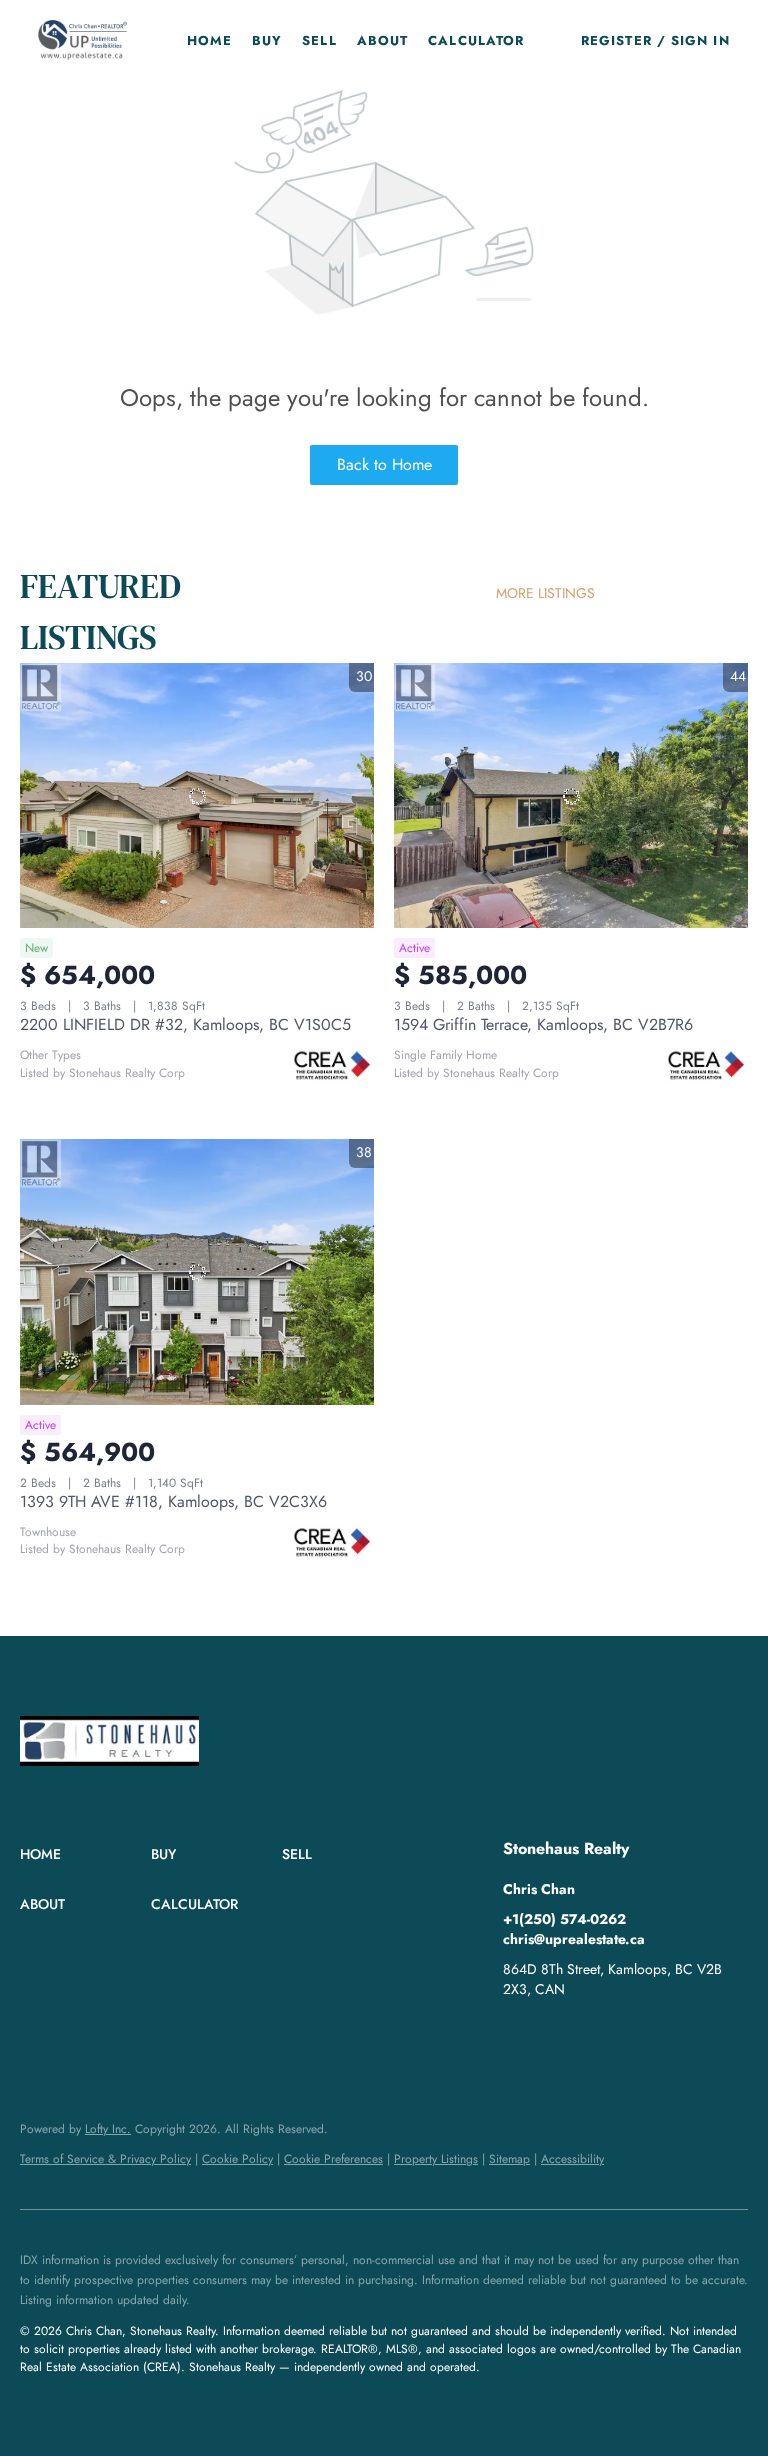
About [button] (383, 40)
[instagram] (558, 2034)
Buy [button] (267, 40)
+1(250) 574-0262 (564, 1919)
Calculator (476, 40)
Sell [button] (319, 40)
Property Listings (436, 2159)
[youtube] (598, 2034)
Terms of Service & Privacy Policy (105, 2159)
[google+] (638, 2034)
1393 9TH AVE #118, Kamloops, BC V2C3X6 (173, 1501)
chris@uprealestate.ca (574, 1939)
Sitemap (509, 2159)
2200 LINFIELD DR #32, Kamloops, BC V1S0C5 (185, 1024)
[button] (82, 40)
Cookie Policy (237, 2159)
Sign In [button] (700, 40)
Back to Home (384, 464)
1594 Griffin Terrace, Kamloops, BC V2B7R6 (543, 1024)
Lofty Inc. (108, 2129)
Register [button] (616, 40)
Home (209, 40)
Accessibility (572, 2159)
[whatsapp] (678, 2034)
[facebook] (518, 2034)
